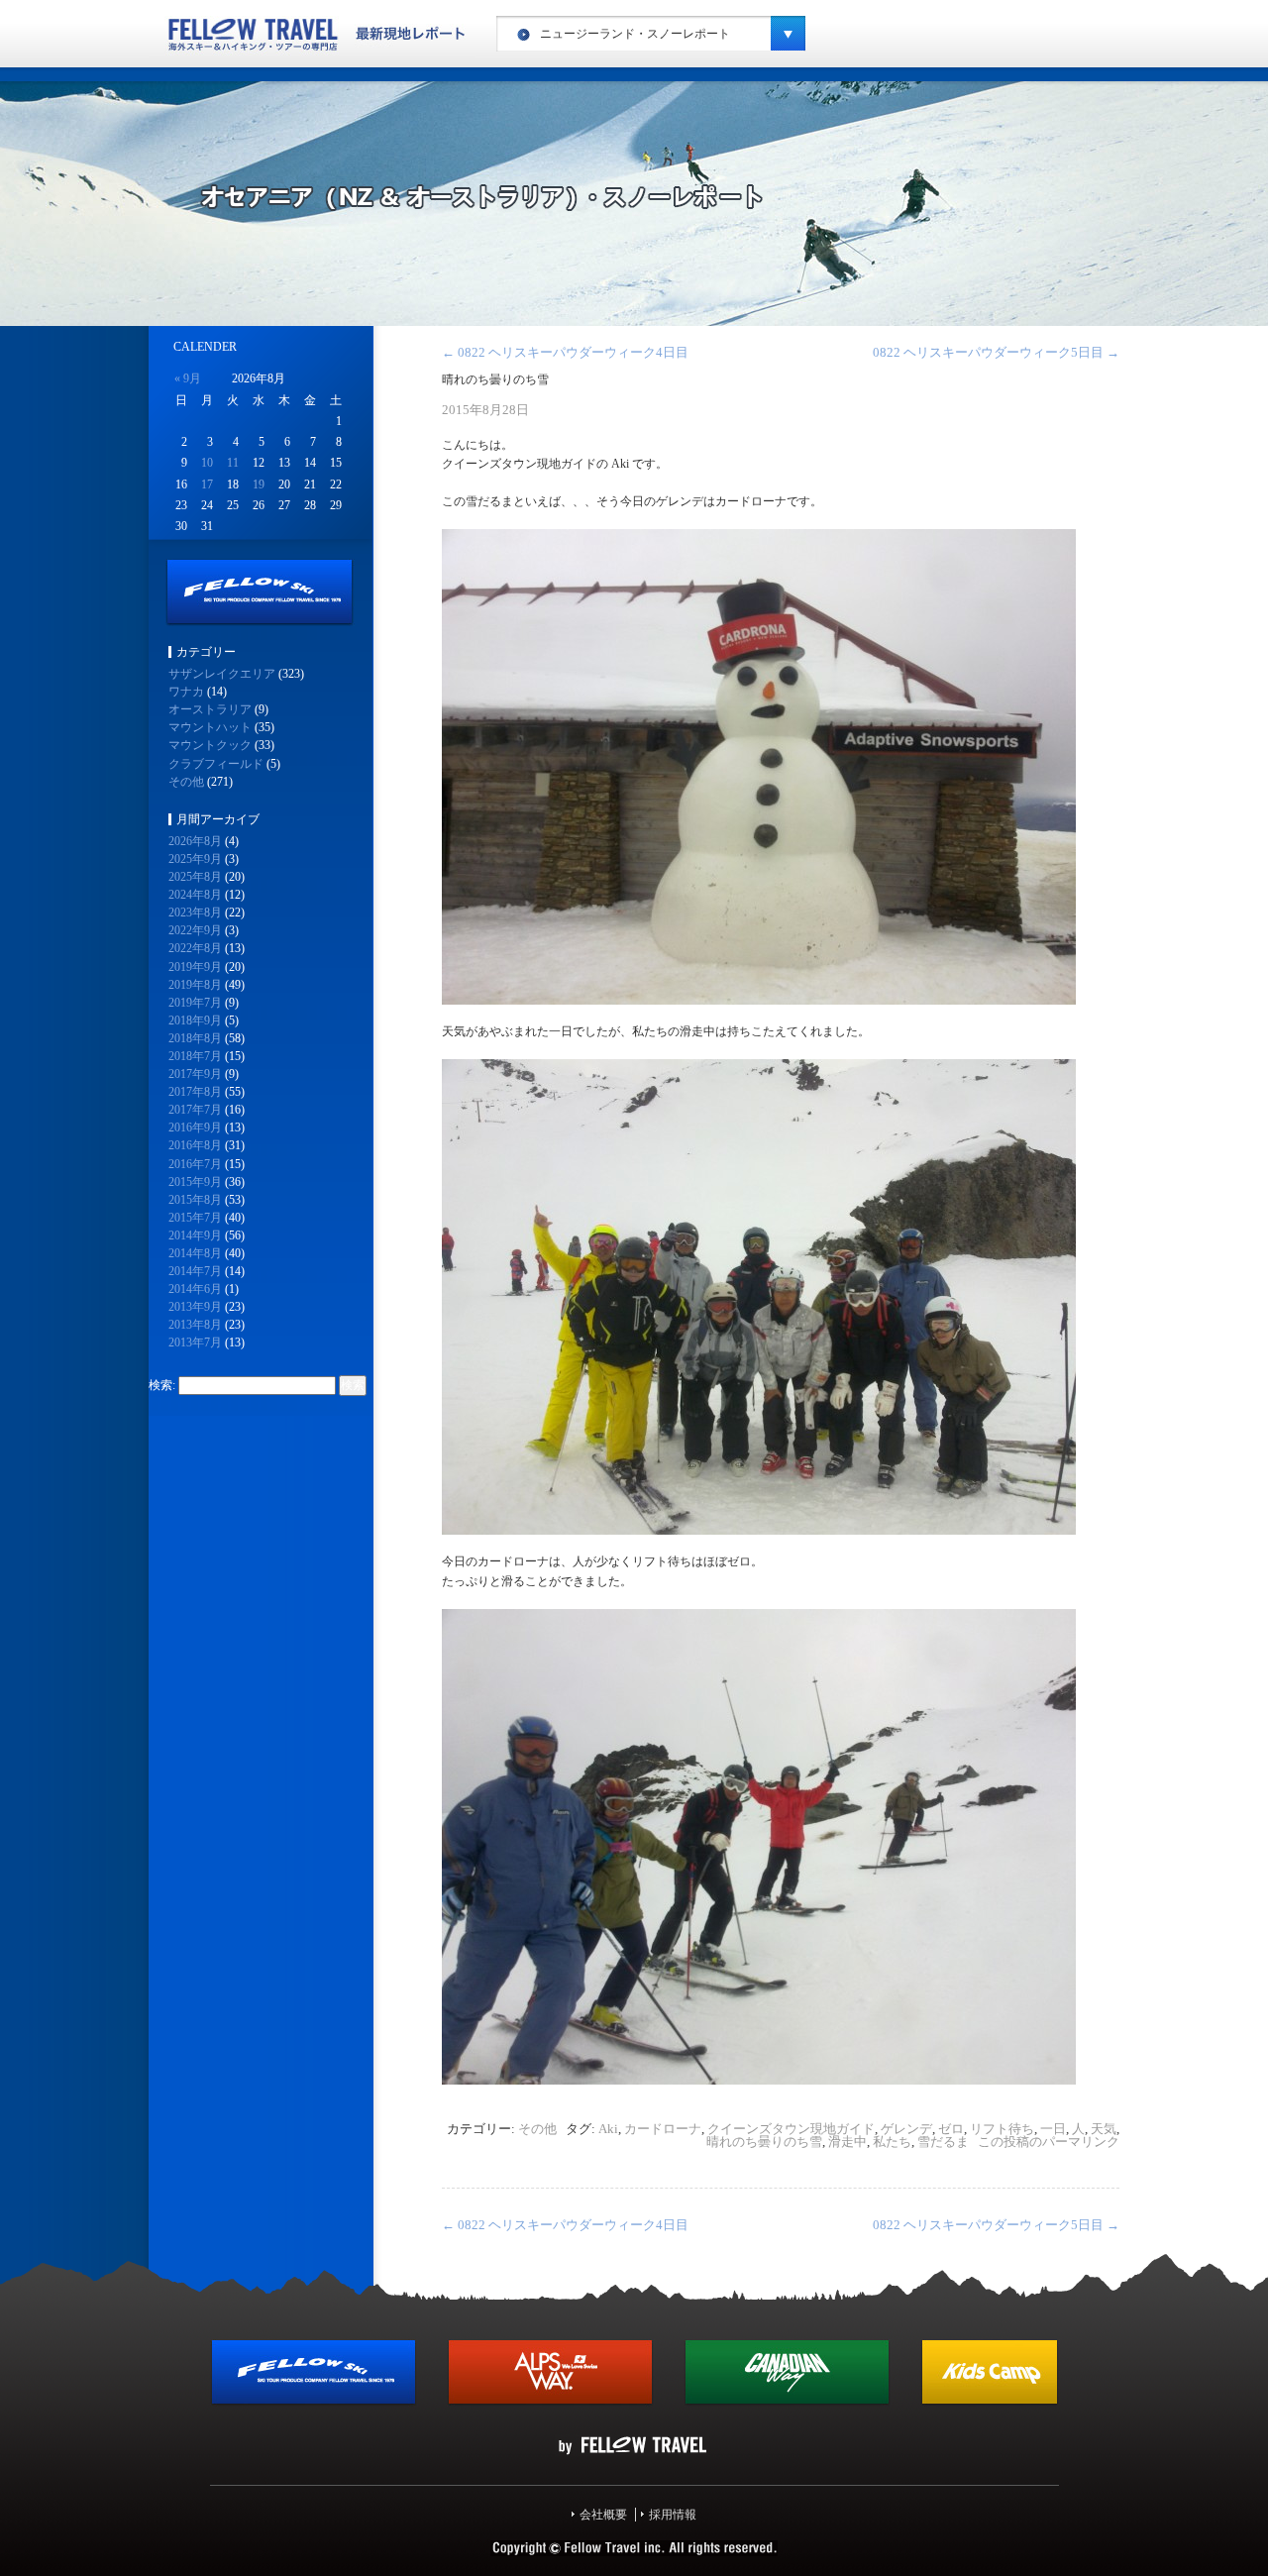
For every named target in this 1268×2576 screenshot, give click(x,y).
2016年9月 (195, 1127)
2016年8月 (195, 1145)
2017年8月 (195, 1092)
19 (259, 484)
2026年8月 (195, 841)
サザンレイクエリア (222, 674)
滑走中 (847, 2142)
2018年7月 (195, 1056)
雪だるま (943, 2142)
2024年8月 (195, 895)
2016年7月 (195, 1164)
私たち (892, 2142)
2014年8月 (195, 1253)
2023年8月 (195, 912)
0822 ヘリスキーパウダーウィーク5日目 (996, 352)
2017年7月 (195, 1110)
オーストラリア (210, 709)
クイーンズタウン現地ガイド (791, 2129)
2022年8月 (195, 948)
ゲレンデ (906, 2129)
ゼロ (951, 2129)
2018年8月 (195, 1038)
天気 (1104, 2129)
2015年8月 (195, 1200)
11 (233, 463)
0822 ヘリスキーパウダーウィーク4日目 (565, 352)
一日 (1053, 2129)
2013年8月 (195, 1325)
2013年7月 (195, 1342)
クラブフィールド (216, 764)
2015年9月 (195, 1182)
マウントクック (210, 745)
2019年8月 (195, 985)
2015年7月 (195, 1218)
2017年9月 (195, 1074)
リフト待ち (1002, 2129)
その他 (537, 2129)
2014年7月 (195, 1271)
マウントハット (210, 727)
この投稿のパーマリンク (1049, 2142)
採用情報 (673, 2515)
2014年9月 (195, 1235)
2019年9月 (195, 967)
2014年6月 (195, 1289)
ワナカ (186, 692)
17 (207, 484)
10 (207, 463)
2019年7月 (195, 1003)
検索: (162, 1385)
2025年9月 (195, 859)
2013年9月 (195, 1307)
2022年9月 (195, 930)
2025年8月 (195, 877)
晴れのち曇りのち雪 (764, 2142)
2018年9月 (195, 1020)
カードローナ (663, 2129)
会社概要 (603, 2515)
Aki (608, 2129)
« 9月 (188, 378)
